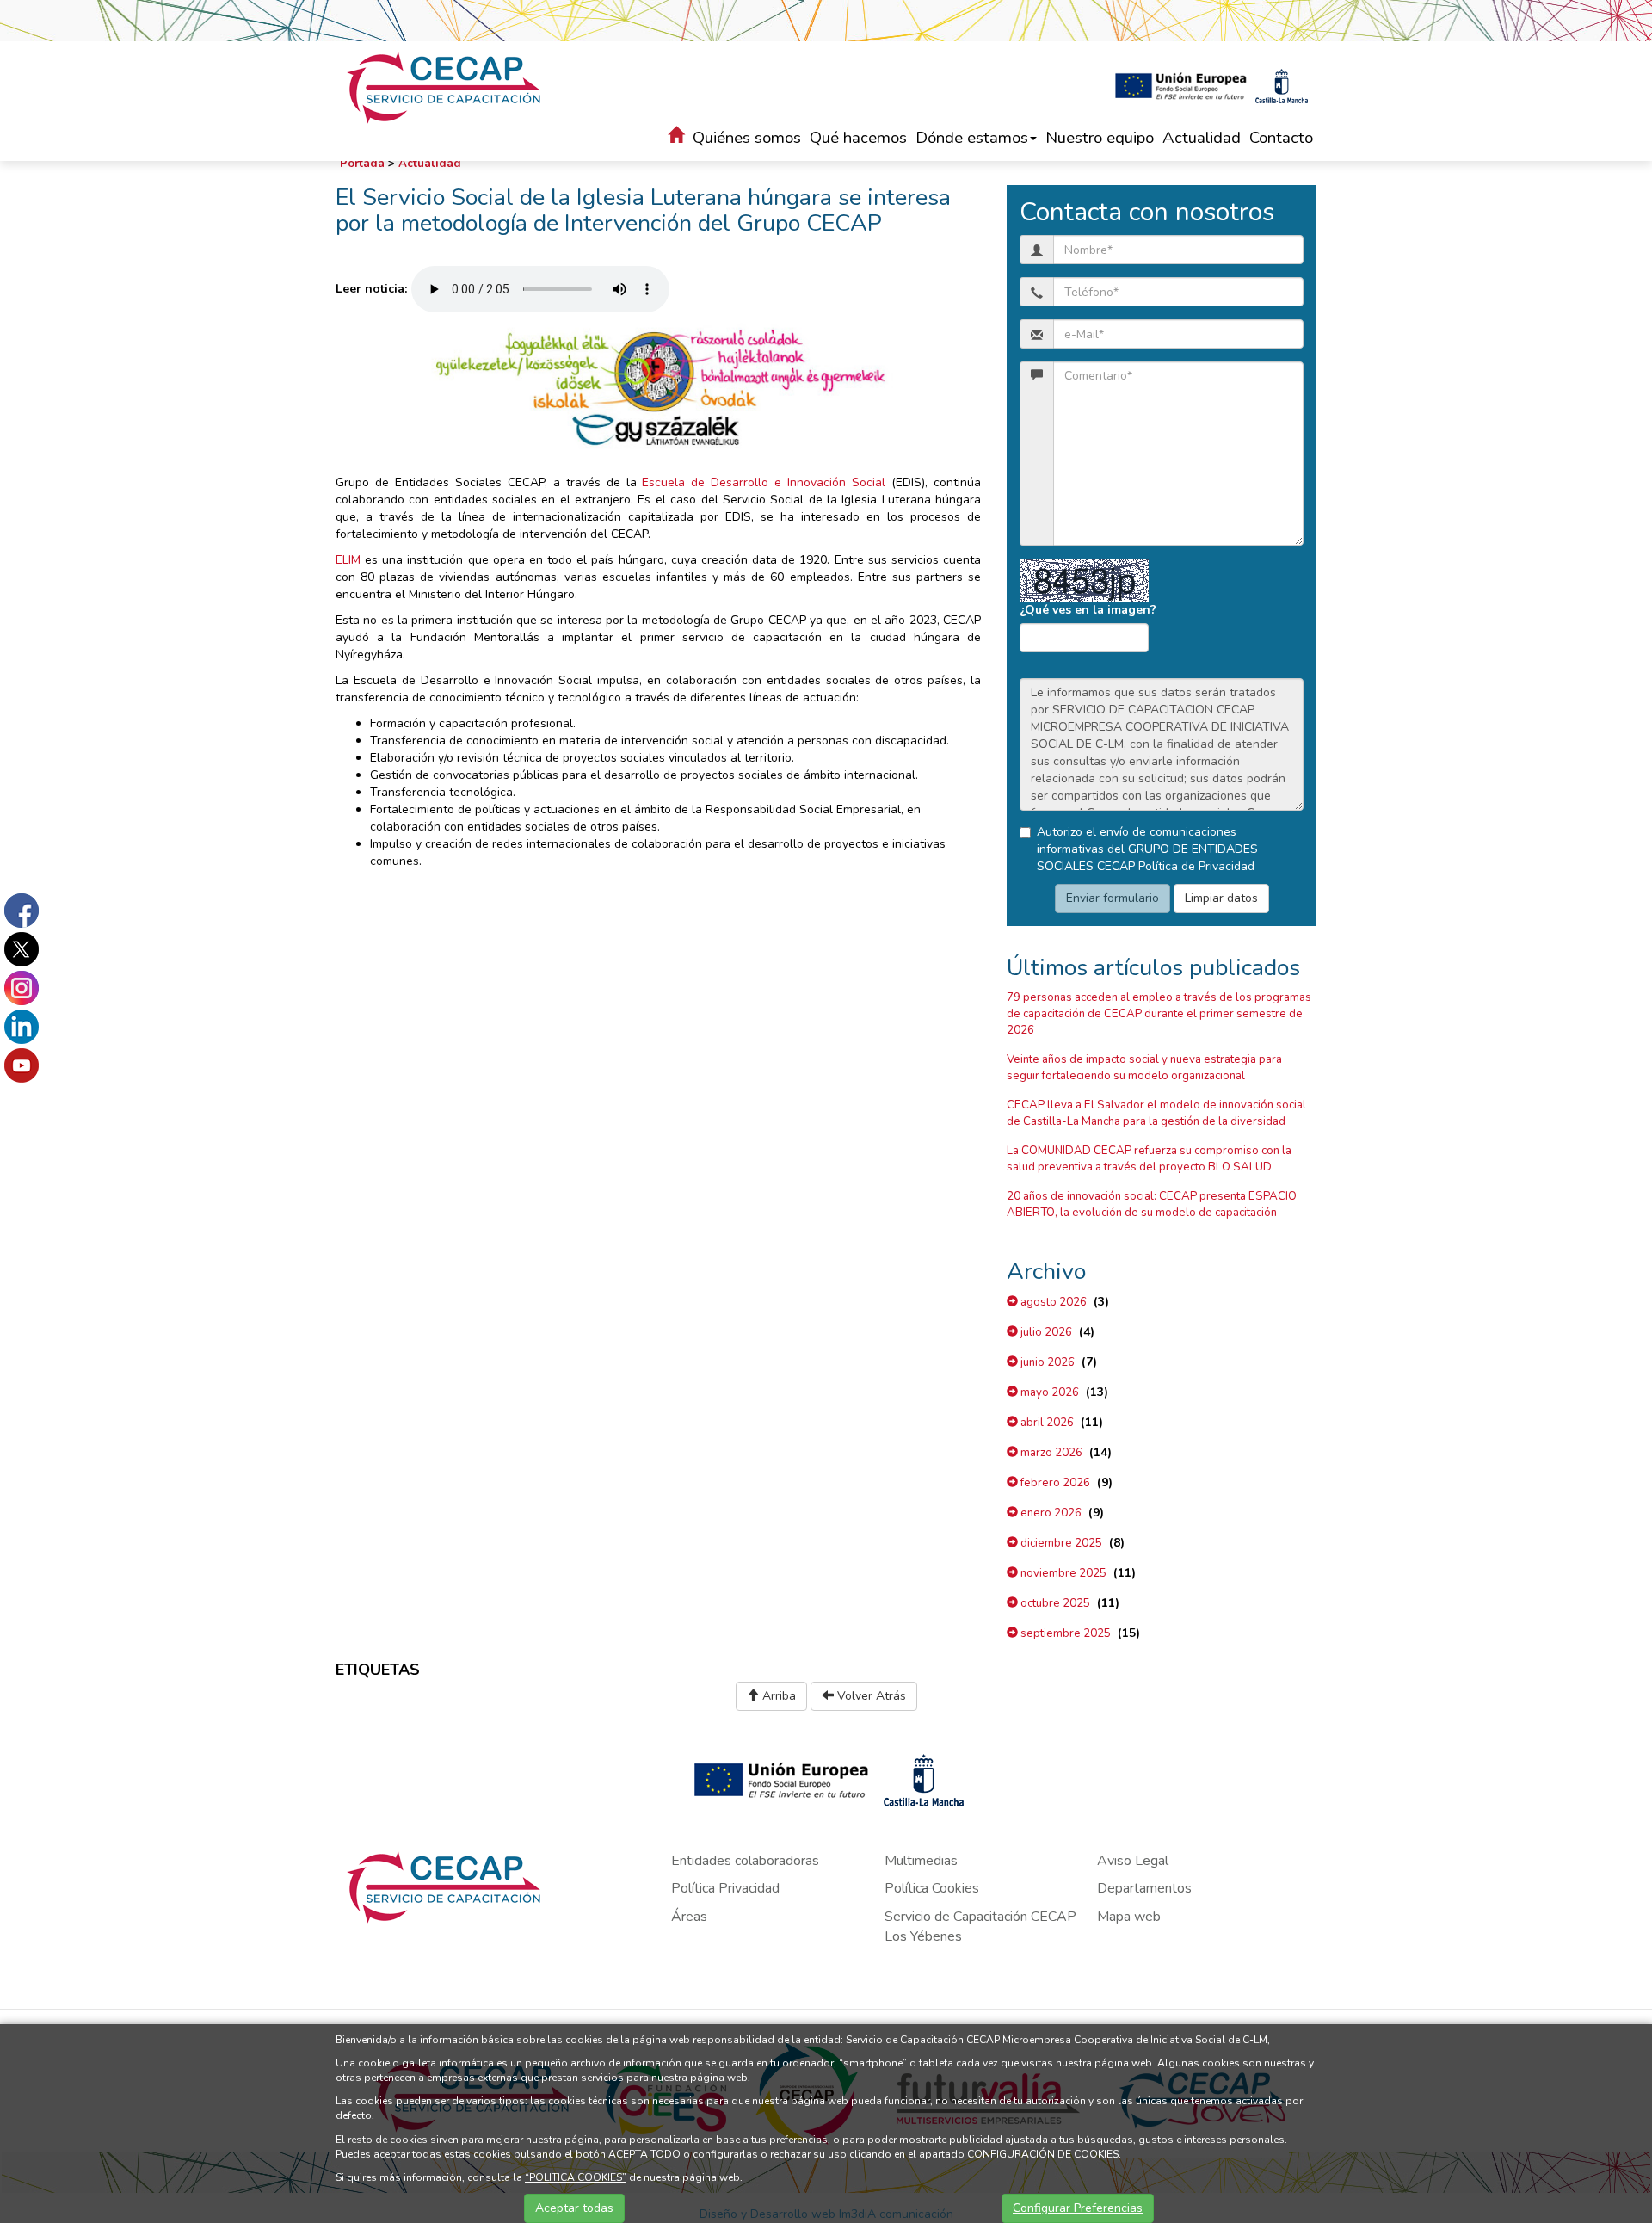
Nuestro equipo (1100, 138)
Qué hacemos (858, 138)
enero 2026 (1050, 1513)
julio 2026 (1045, 1332)
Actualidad (1202, 138)
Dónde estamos (972, 138)
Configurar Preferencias (1078, 2208)
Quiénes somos (747, 138)
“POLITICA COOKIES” (576, 2177)
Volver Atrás (870, 1696)
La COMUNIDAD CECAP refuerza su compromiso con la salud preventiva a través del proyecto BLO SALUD (1149, 1159)
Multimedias (921, 1861)
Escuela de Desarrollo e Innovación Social (764, 482)
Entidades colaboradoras (745, 1861)
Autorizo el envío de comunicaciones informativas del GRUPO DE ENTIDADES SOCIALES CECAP (1147, 849)
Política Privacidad (725, 1888)
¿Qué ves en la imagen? (1088, 610)
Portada (362, 164)
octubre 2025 (1054, 1603)
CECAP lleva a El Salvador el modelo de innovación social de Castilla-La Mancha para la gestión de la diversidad (1156, 1113)
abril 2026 (1046, 1423)
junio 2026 (1046, 1362)
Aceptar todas (574, 2208)
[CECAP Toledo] (446, 88)
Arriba (777, 1696)
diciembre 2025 (1060, 1543)
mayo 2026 (1048, 1392)
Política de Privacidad (1196, 866)
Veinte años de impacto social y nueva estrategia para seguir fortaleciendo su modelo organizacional (1144, 1068)
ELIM (348, 560)
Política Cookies (932, 1888)
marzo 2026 (1050, 1453)
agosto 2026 (1052, 1302)
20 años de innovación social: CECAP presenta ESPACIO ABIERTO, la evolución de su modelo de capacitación (1152, 1204)
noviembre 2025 (1062, 1573)
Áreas (689, 1917)
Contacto (1281, 138)
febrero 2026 (1054, 1483)
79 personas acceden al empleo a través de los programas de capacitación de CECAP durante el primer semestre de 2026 (1159, 1014)
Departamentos (1144, 1888)
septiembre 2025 (1064, 1633)
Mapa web (1129, 1917)
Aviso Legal (1133, 1861)
